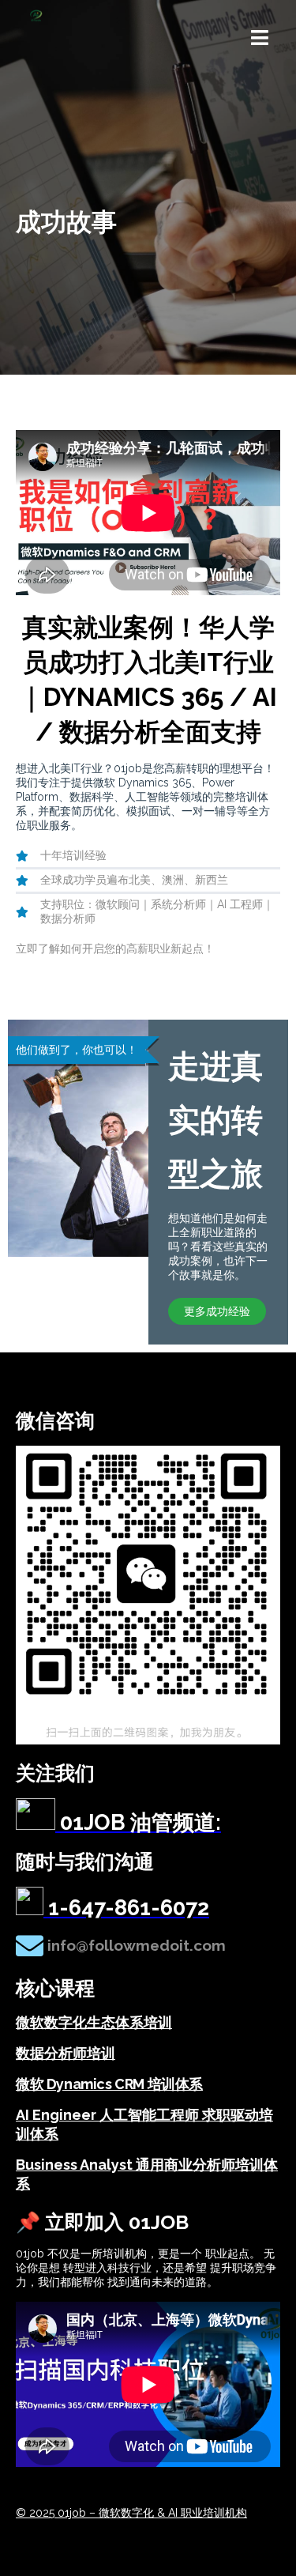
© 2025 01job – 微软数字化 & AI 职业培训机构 (131, 2513)
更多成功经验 (217, 1311)
